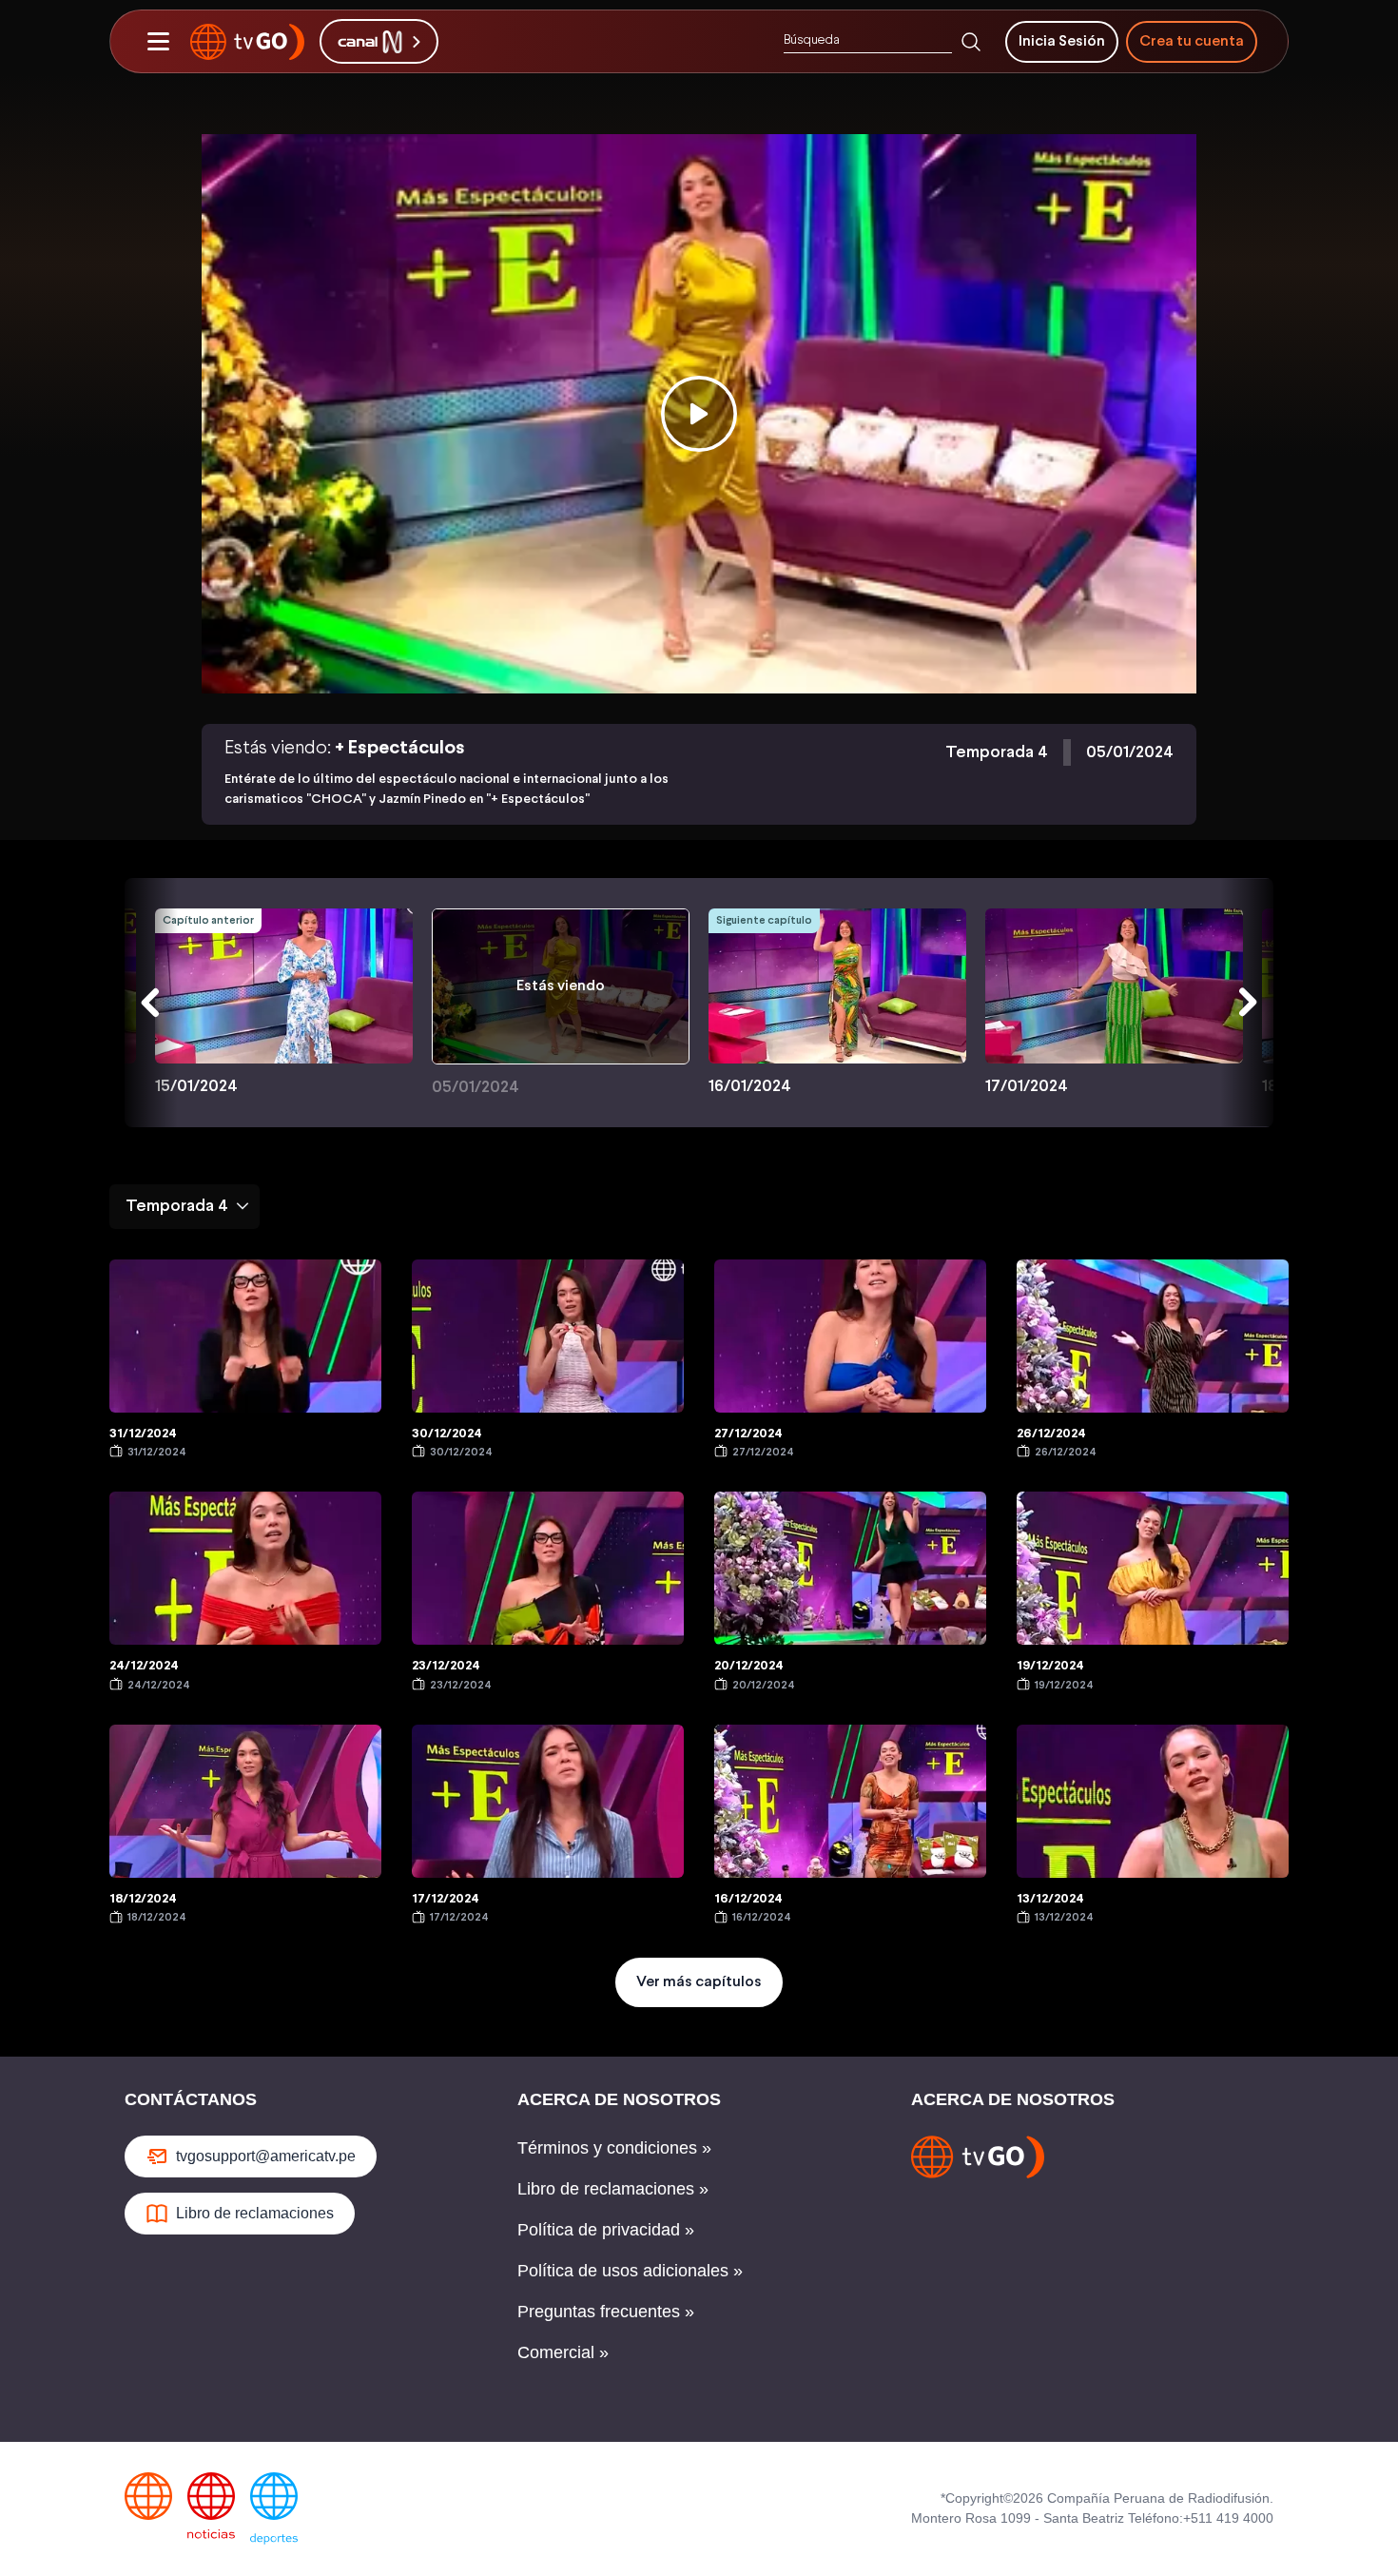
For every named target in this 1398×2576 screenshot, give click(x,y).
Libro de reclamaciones (255, 2213)
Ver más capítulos (699, 1982)
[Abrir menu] (158, 42)
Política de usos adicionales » (630, 2271)
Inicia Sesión (1062, 41)
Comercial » (563, 2352)
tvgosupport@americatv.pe (266, 2156)
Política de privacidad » (606, 2230)
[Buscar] (971, 42)
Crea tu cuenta (1192, 41)
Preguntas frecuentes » (606, 2312)
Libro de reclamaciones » (613, 2189)
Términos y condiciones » (614, 2148)
